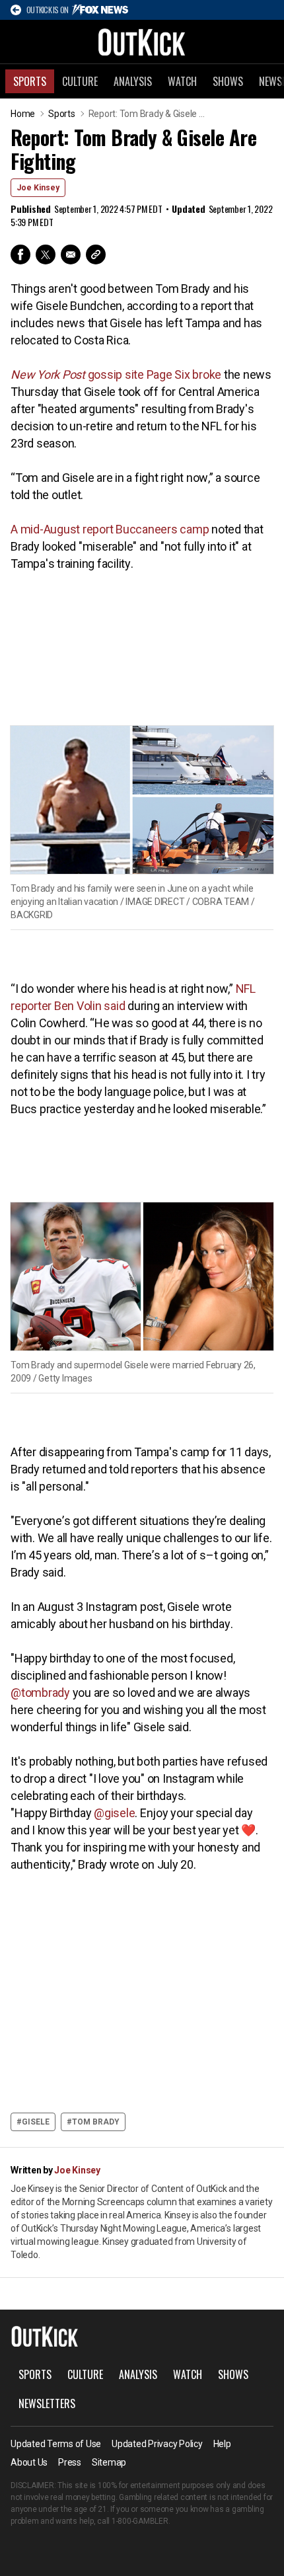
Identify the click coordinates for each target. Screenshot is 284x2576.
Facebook (20, 254)
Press (70, 2462)
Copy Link (96, 254)
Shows (228, 81)
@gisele (114, 1813)
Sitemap (109, 2462)
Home (23, 114)
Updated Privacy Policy (157, 2444)
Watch (182, 81)
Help (222, 2444)
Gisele (36, 2122)
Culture (80, 81)
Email (71, 254)
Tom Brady (96, 2122)
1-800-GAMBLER (140, 2521)
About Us (29, 2462)
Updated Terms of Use (56, 2444)
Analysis (133, 81)
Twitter (46, 254)
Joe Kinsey (38, 188)
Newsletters (47, 2403)
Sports (30, 81)
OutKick (142, 42)
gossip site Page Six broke (116, 374)
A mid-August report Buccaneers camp (110, 529)
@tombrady (40, 1693)
